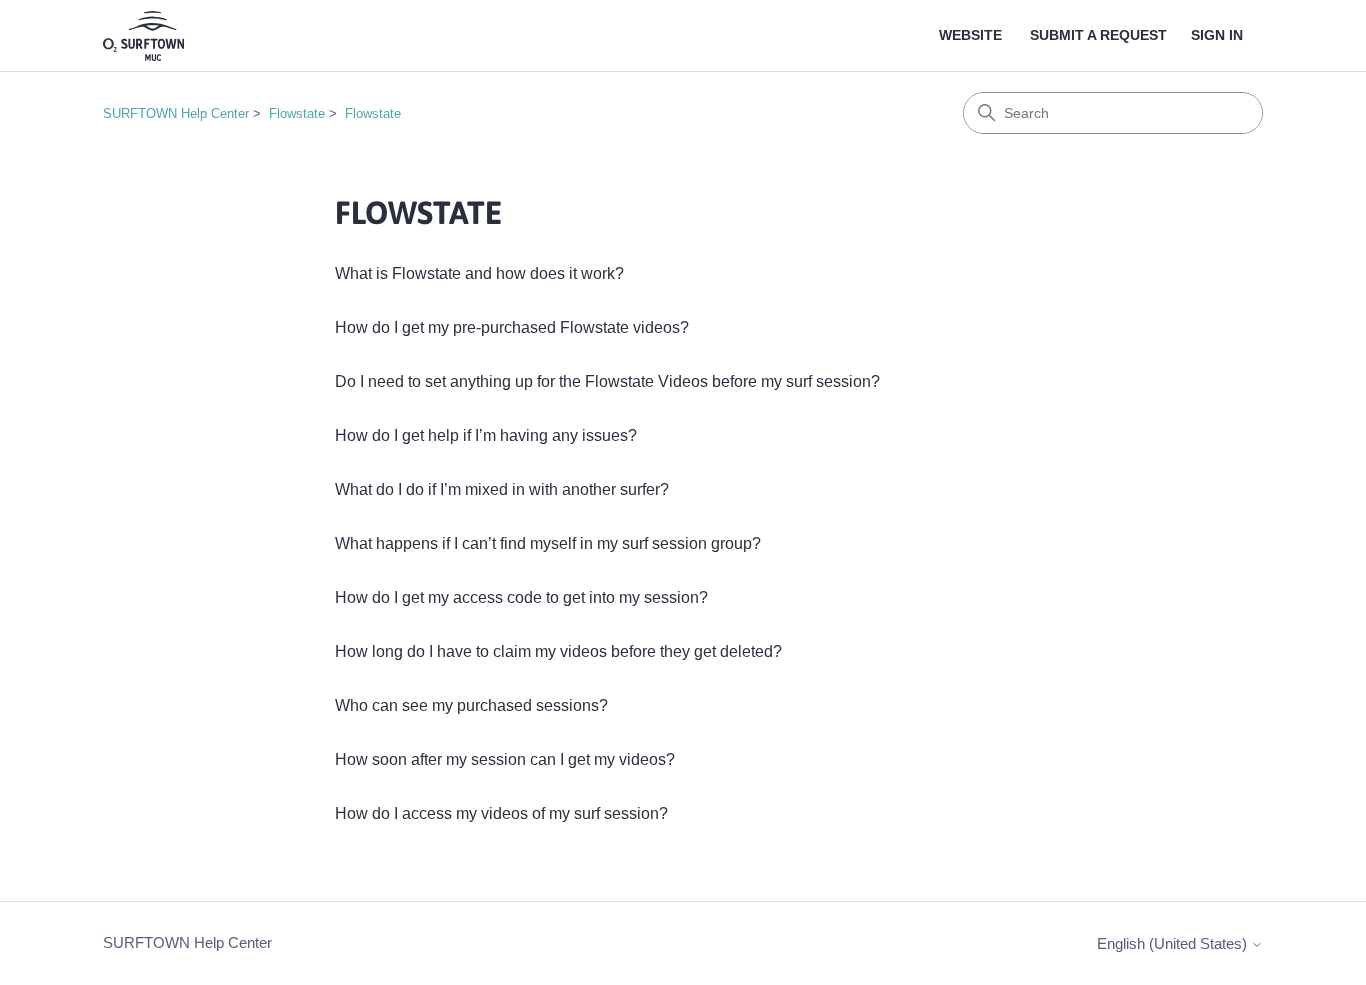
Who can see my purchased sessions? (471, 705)
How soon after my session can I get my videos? (505, 759)
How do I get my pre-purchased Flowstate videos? (512, 327)
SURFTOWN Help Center (176, 113)
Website (970, 35)
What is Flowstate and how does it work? (479, 273)
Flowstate (297, 113)
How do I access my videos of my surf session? (501, 813)
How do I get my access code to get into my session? (521, 597)
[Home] (143, 36)
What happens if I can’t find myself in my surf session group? (548, 543)
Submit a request (1098, 35)
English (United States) (1174, 943)
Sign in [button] (1217, 35)
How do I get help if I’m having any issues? (486, 435)
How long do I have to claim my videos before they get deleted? (558, 651)
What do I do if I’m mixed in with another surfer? (502, 489)
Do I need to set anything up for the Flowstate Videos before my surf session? (607, 381)
